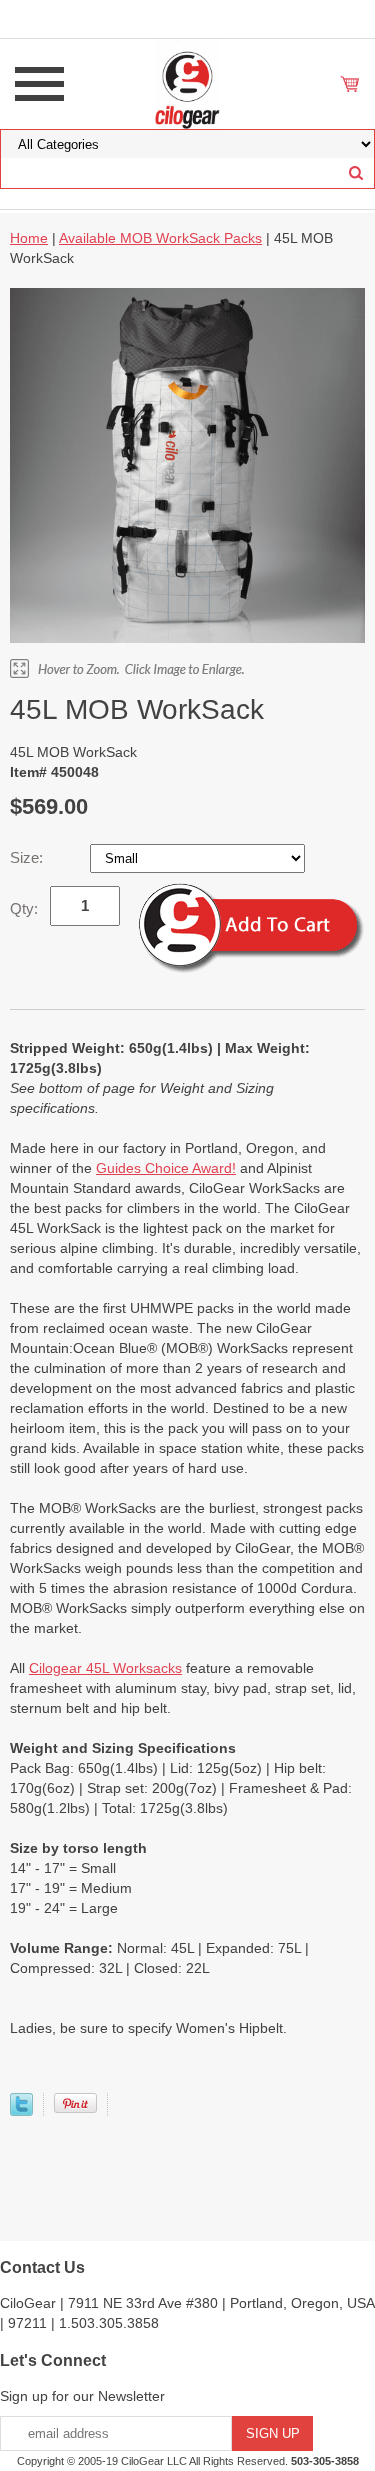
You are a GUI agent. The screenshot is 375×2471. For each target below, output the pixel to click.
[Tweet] (21, 2111)
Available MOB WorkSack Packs (160, 238)
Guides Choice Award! (166, 1168)
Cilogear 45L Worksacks (105, 1668)
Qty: (24, 908)
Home (29, 238)
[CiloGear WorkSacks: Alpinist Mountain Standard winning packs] (187, 83)
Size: (28, 857)
